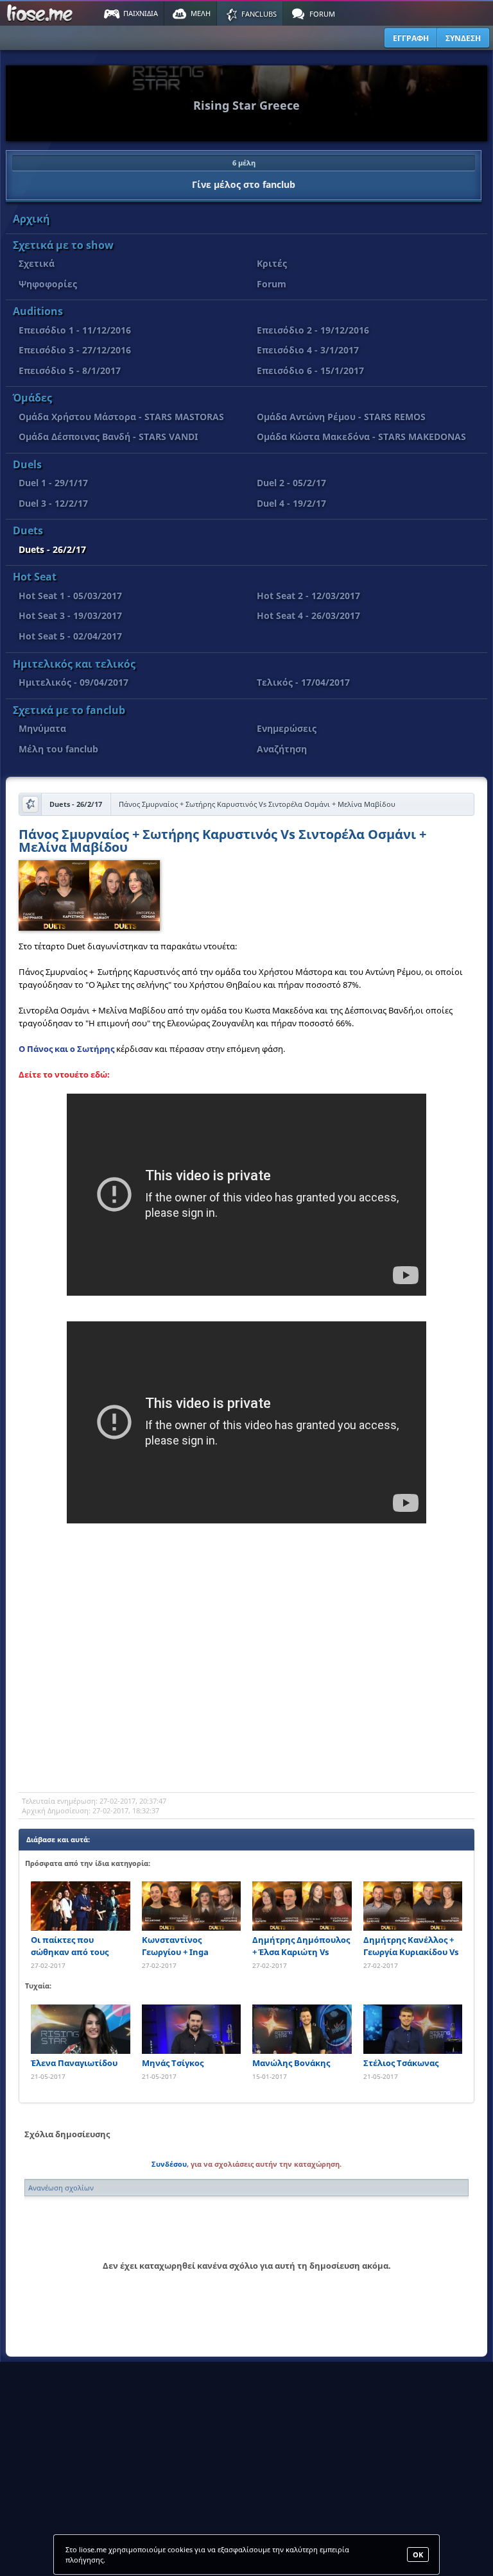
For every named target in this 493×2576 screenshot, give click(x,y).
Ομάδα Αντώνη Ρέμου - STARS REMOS (341, 417)
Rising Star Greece (246, 105)
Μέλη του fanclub (58, 749)
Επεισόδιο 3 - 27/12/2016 (75, 350)
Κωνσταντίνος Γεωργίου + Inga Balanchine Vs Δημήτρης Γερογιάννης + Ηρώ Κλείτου (190, 1946)
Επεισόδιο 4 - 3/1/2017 (308, 350)
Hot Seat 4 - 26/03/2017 (308, 615)
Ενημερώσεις (287, 728)
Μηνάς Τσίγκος (173, 2063)
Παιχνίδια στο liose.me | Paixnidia (42, 13)
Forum (272, 284)
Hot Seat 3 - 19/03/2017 (70, 615)
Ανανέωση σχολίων (61, 2188)
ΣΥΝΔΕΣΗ (463, 38)
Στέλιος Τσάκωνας (401, 2063)
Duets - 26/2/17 (52, 549)
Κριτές (272, 263)
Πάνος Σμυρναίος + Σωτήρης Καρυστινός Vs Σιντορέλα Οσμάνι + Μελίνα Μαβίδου (222, 842)
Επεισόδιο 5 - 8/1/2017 (70, 370)
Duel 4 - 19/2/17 (291, 503)
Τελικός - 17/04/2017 (303, 682)
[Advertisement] (246, 1690)
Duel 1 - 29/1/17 (53, 483)
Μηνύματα (42, 728)
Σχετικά (37, 263)
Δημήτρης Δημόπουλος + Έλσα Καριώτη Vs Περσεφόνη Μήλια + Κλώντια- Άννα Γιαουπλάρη (301, 1946)
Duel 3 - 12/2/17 (53, 503)
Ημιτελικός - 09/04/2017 (74, 682)
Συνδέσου (169, 2164)
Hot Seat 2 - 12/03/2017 (308, 596)
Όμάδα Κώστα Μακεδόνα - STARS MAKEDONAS (361, 436)
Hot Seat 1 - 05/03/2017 (70, 596)
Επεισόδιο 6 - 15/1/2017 (310, 370)
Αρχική (31, 219)
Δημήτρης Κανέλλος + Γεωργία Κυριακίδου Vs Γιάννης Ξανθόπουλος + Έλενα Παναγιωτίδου (412, 1946)
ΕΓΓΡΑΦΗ (411, 38)
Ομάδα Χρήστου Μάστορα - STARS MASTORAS (121, 417)
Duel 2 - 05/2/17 (291, 483)
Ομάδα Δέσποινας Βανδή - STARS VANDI (108, 436)
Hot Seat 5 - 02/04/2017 (70, 636)
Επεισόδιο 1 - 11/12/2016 (75, 330)
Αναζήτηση (282, 749)
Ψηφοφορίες (48, 284)
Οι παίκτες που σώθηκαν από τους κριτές (70, 1946)
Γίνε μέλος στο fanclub (244, 174)
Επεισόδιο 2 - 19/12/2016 (313, 330)
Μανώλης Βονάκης (291, 2063)
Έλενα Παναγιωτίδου (74, 2063)
